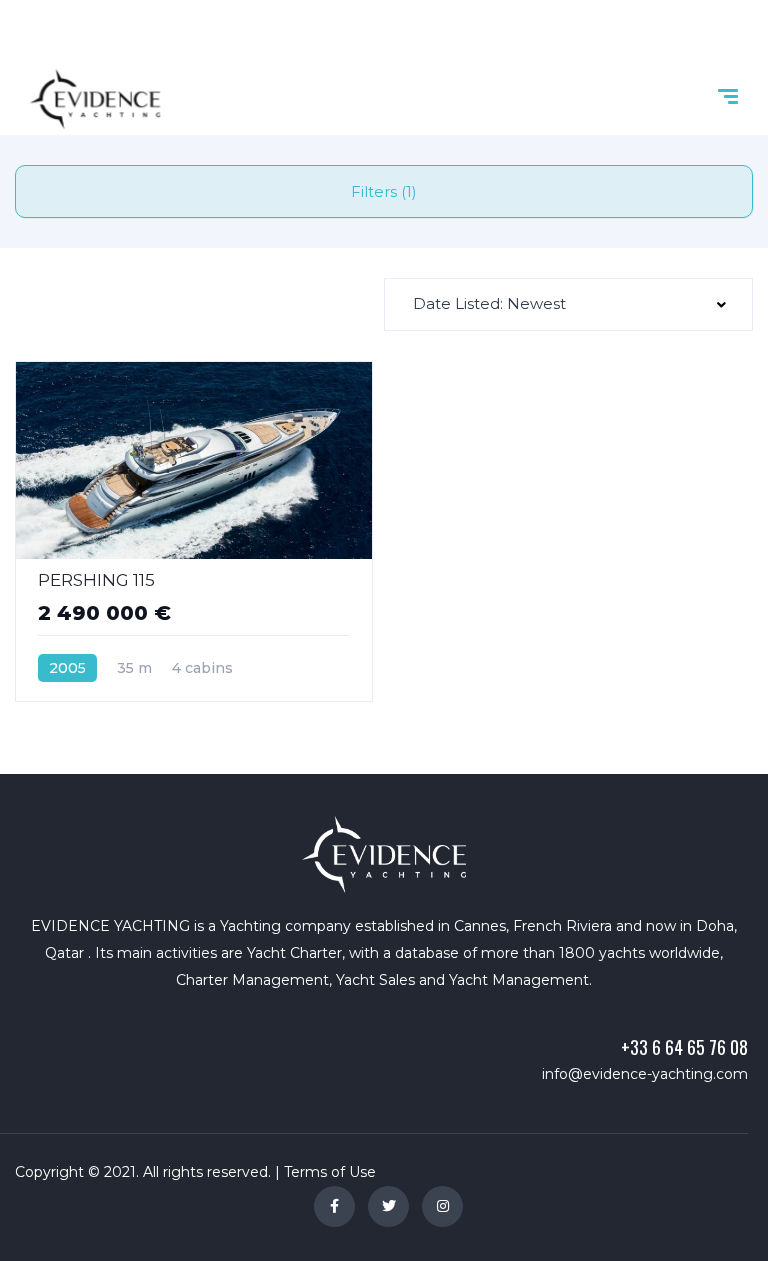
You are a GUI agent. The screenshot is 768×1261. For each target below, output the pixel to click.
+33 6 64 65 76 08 (684, 1047)
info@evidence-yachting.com (645, 1074)
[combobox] (568, 304)
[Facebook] (334, 1206)
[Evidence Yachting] (95, 99)
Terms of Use (330, 1172)
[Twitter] (388, 1206)
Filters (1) (384, 191)
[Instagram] (442, 1206)
